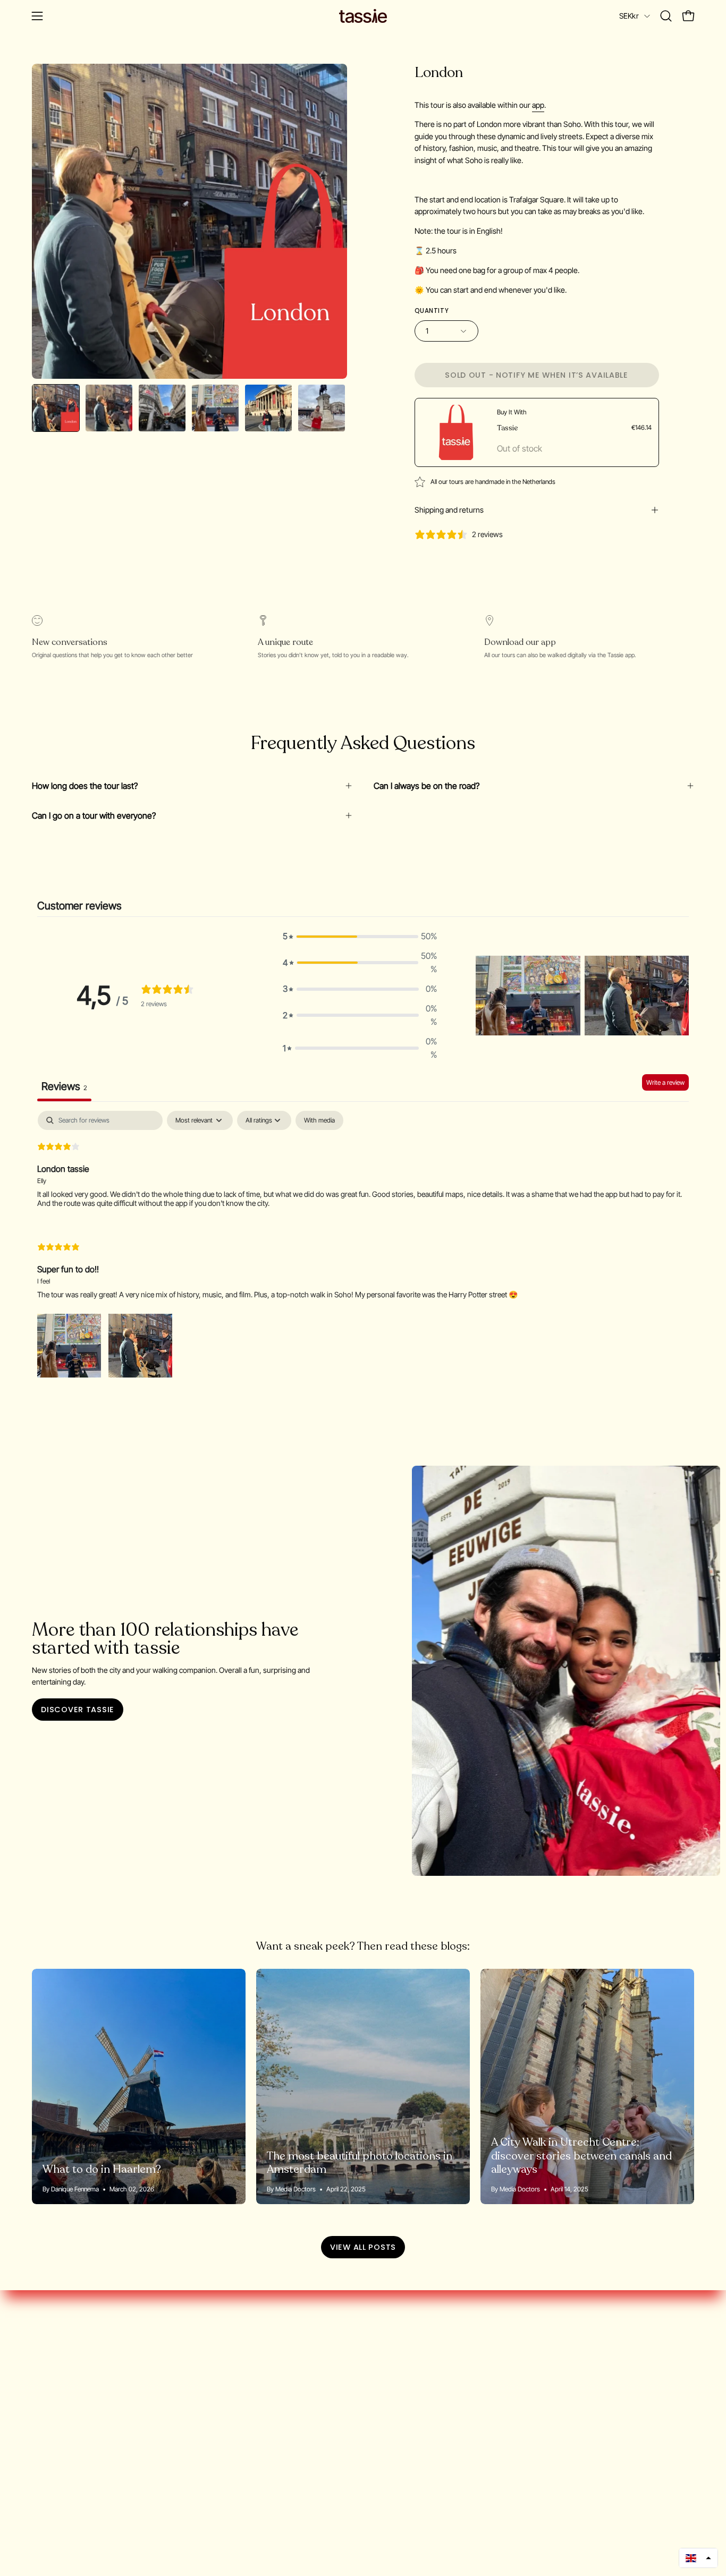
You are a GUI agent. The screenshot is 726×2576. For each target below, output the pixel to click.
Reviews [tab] (64, 1086)
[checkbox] (319, 1120)
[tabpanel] (363, 1245)
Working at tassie (64, 2377)
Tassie (508, 428)
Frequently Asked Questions (85, 2394)
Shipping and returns (449, 510)
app (538, 105)
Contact (47, 2464)
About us (49, 2359)
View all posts (363, 2247)
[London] (56, 408)
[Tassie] (363, 16)
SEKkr (629, 16)
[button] (666, 16)
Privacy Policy (57, 2429)
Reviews (47, 2447)
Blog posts (52, 2412)
